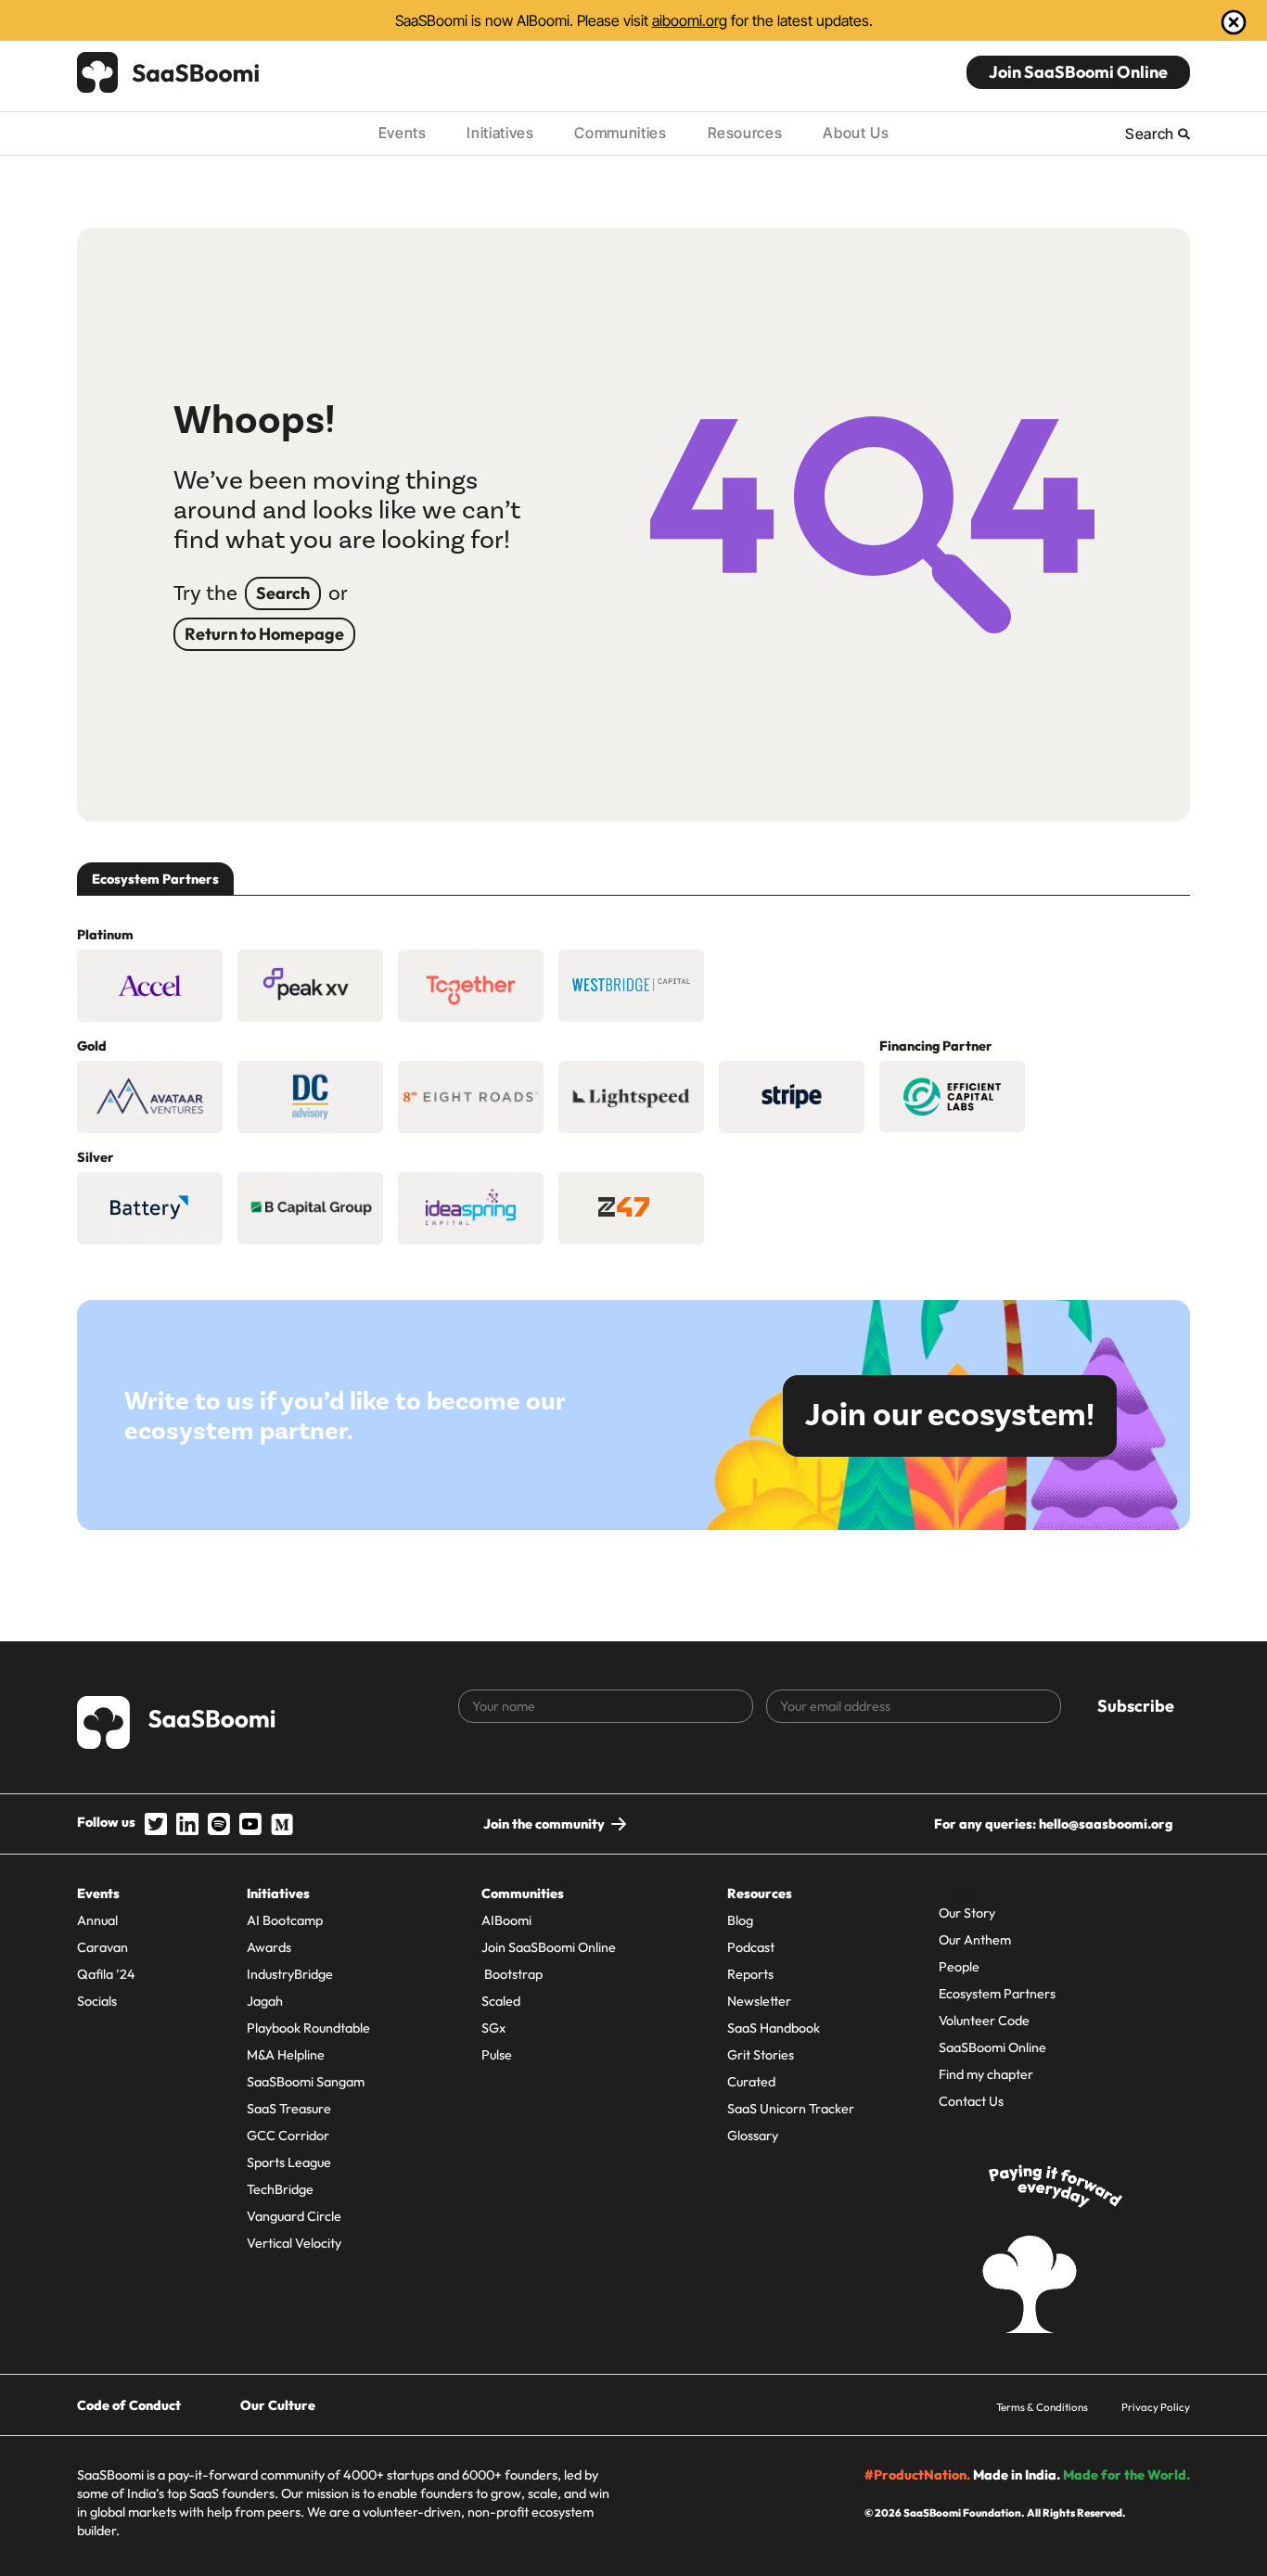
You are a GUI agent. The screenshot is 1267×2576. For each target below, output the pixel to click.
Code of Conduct (129, 2405)
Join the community (544, 1824)
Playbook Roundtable (308, 2028)
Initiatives (500, 133)
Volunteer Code (984, 2021)
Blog (740, 1920)
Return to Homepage (264, 634)
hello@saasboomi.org (1106, 1824)
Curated (751, 2082)
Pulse (497, 2055)
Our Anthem (975, 1940)
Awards (269, 1947)
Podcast (751, 1947)
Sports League (289, 2162)
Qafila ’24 (106, 1974)
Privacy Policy (1156, 2407)
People (959, 1967)
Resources (745, 133)
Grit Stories (761, 2055)
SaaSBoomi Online (992, 2047)
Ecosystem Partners (997, 1994)
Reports (750, 1974)
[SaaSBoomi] (169, 72)
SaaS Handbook (774, 2028)
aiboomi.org (690, 20)
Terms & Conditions (1042, 2407)
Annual (97, 1920)
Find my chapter (986, 2074)
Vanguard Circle (294, 2216)
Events (403, 133)
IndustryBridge (290, 1974)
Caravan (102, 1947)
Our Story (967, 1913)
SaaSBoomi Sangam (306, 2082)
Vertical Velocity (294, 2243)
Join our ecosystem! (950, 1416)
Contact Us (971, 2101)
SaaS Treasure (289, 2109)
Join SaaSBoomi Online (1078, 72)
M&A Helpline (286, 2055)
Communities (620, 133)
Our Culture (278, 2405)
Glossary (753, 2136)
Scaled (501, 2001)
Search (283, 593)
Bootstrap (512, 1974)
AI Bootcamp (285, 1920)
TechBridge (280, 2189)
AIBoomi (506, 1920)
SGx (493, 2028)
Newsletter (759, 2001)
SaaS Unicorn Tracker (791, 2109)
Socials (97, 2001)
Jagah (265, 2001)
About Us (856, 133)
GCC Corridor (288, 2136)
